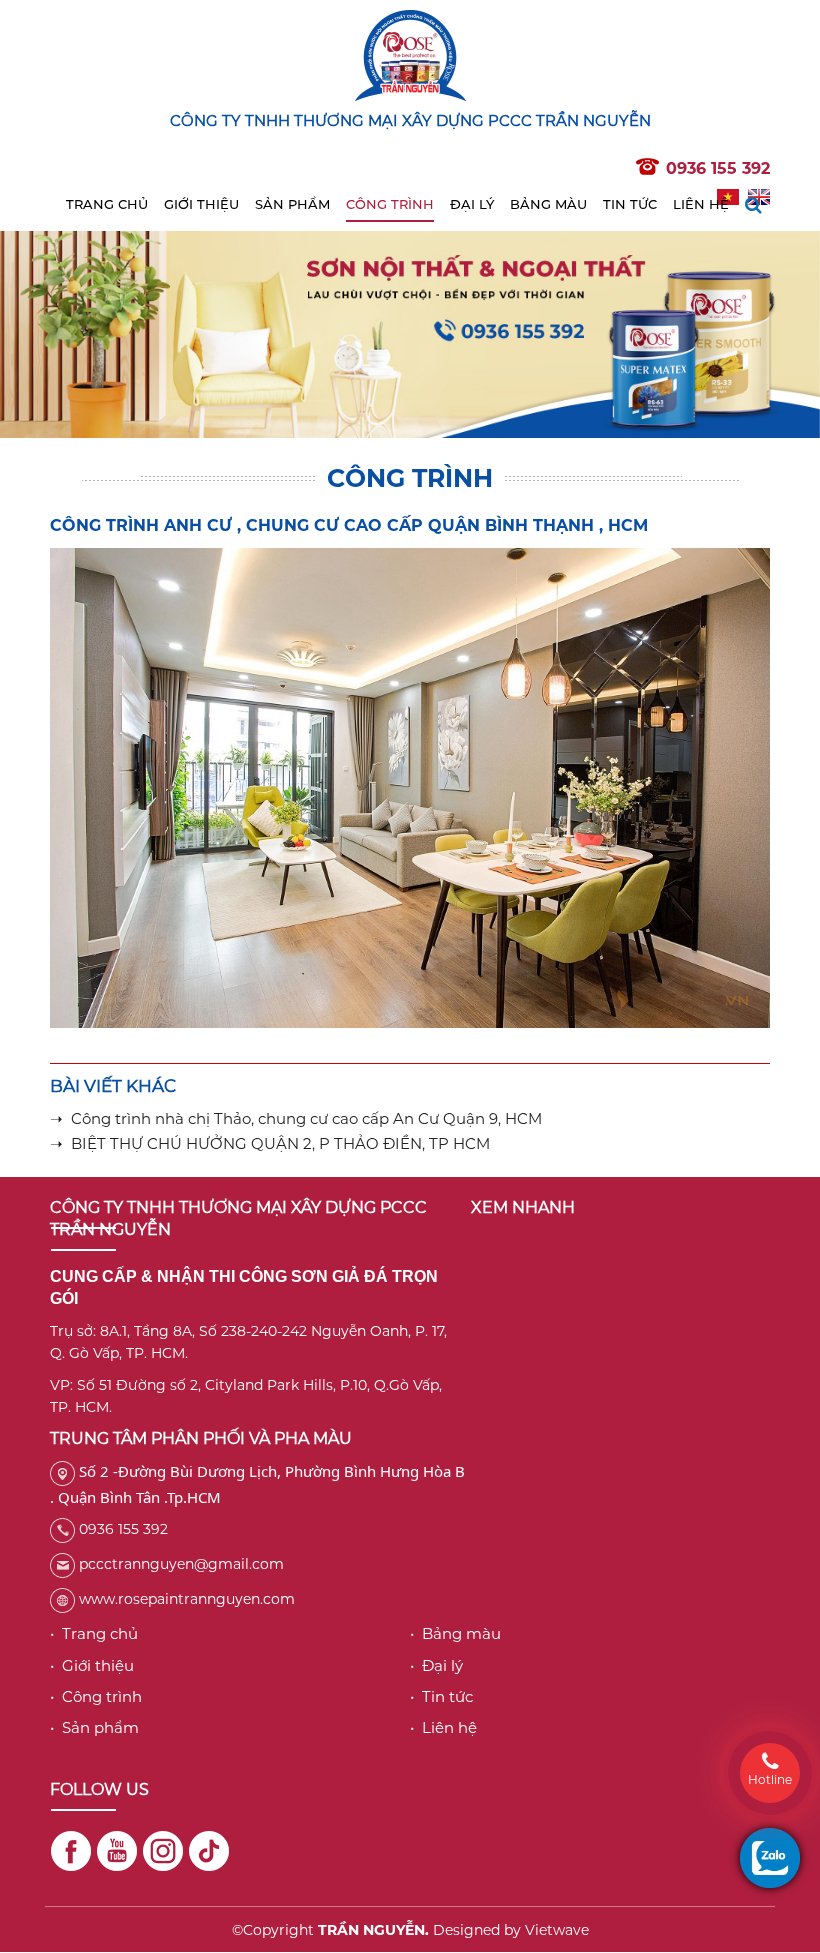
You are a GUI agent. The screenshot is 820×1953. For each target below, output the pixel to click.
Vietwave (557, 1930)
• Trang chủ (94, 1633)
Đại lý (472, 204)
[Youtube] (117, 1851)
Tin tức (630, 204)
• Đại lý (436, 1665)
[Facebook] (71, 1851)
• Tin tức (441, 1696)
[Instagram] (163, 1851)
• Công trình (96, 1696)
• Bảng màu (455, 1633)
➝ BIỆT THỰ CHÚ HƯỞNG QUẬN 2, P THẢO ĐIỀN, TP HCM (270, 1143)
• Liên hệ (443, 1727)
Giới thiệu (201, 204)
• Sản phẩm (94, 1727)
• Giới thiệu (92, 1665)
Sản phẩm (292, 204)
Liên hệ (701, 204)
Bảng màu (548, 204)
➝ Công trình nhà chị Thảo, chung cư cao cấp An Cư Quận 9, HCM (296, 1118)
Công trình (390, 204)
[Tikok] (209, 1851)
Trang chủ (107, 204)
